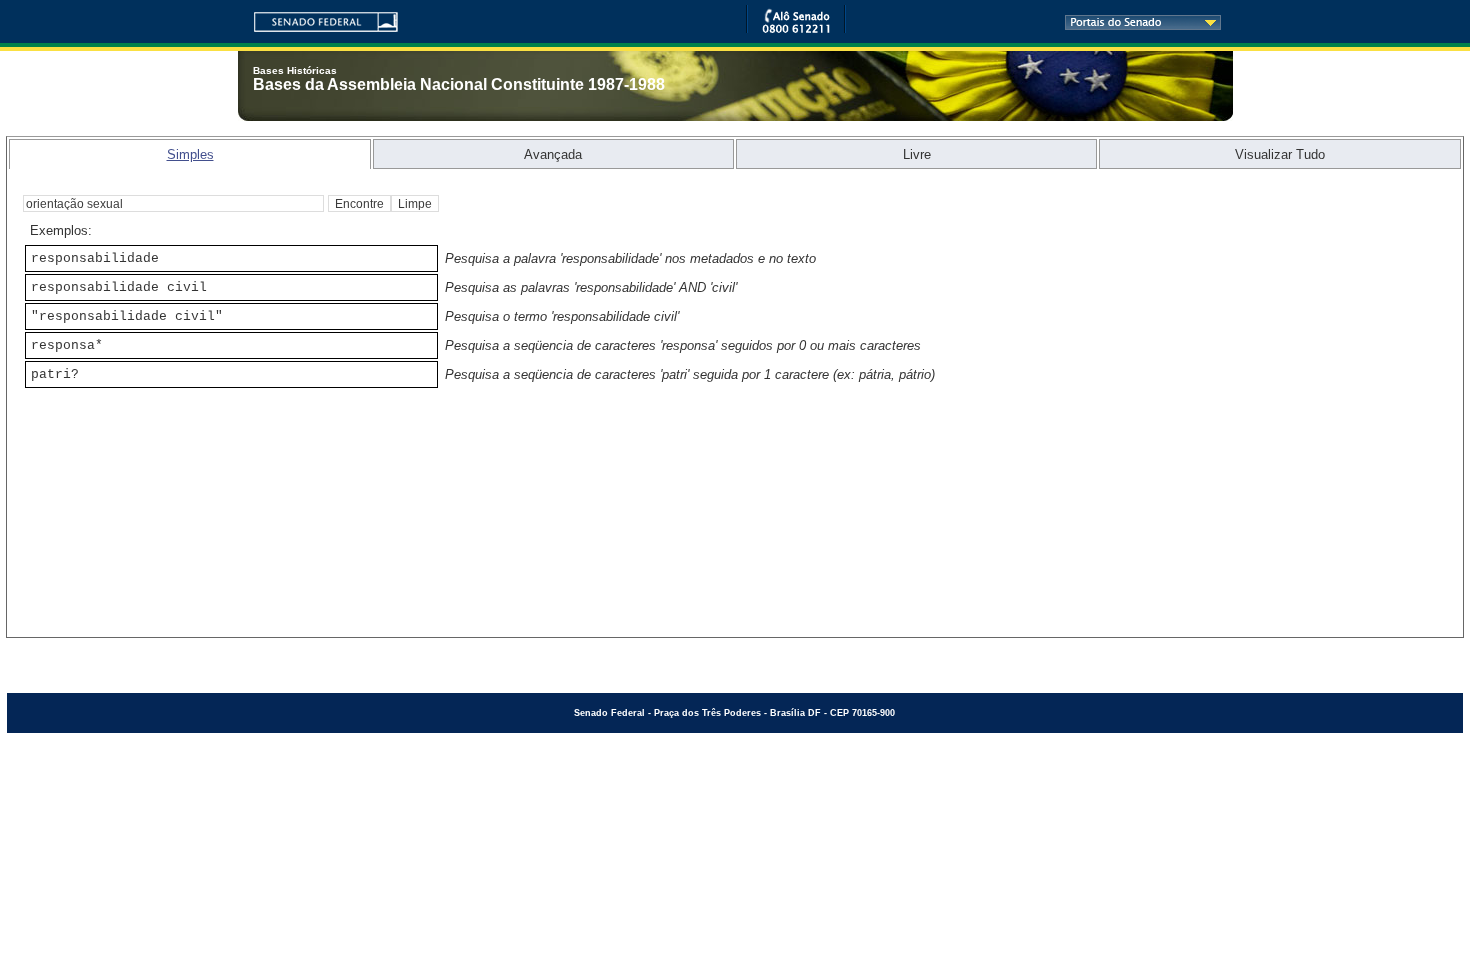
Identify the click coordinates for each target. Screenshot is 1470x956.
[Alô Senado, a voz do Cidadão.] (796, 29)
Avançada (553, 154)
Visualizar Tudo (1280, 154)
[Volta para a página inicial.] (318, 18)
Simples (190, 154)
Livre (917, 154)
